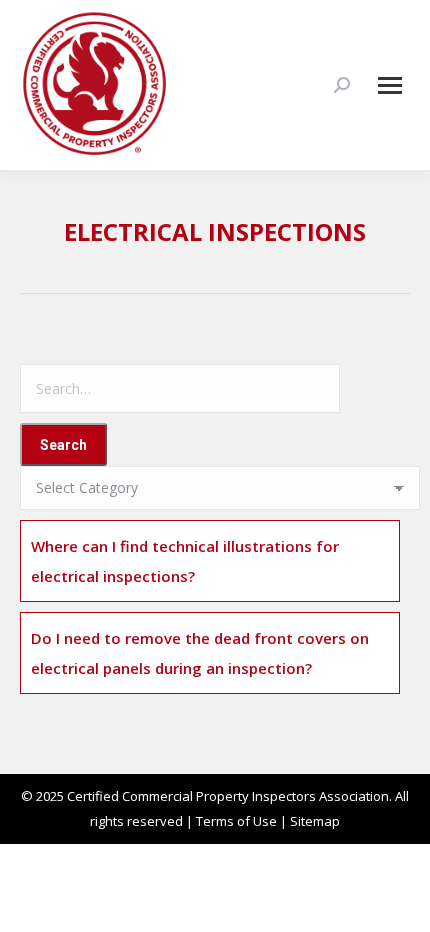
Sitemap (315, 821)
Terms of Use (236, 821)
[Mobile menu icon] (390, 85)
